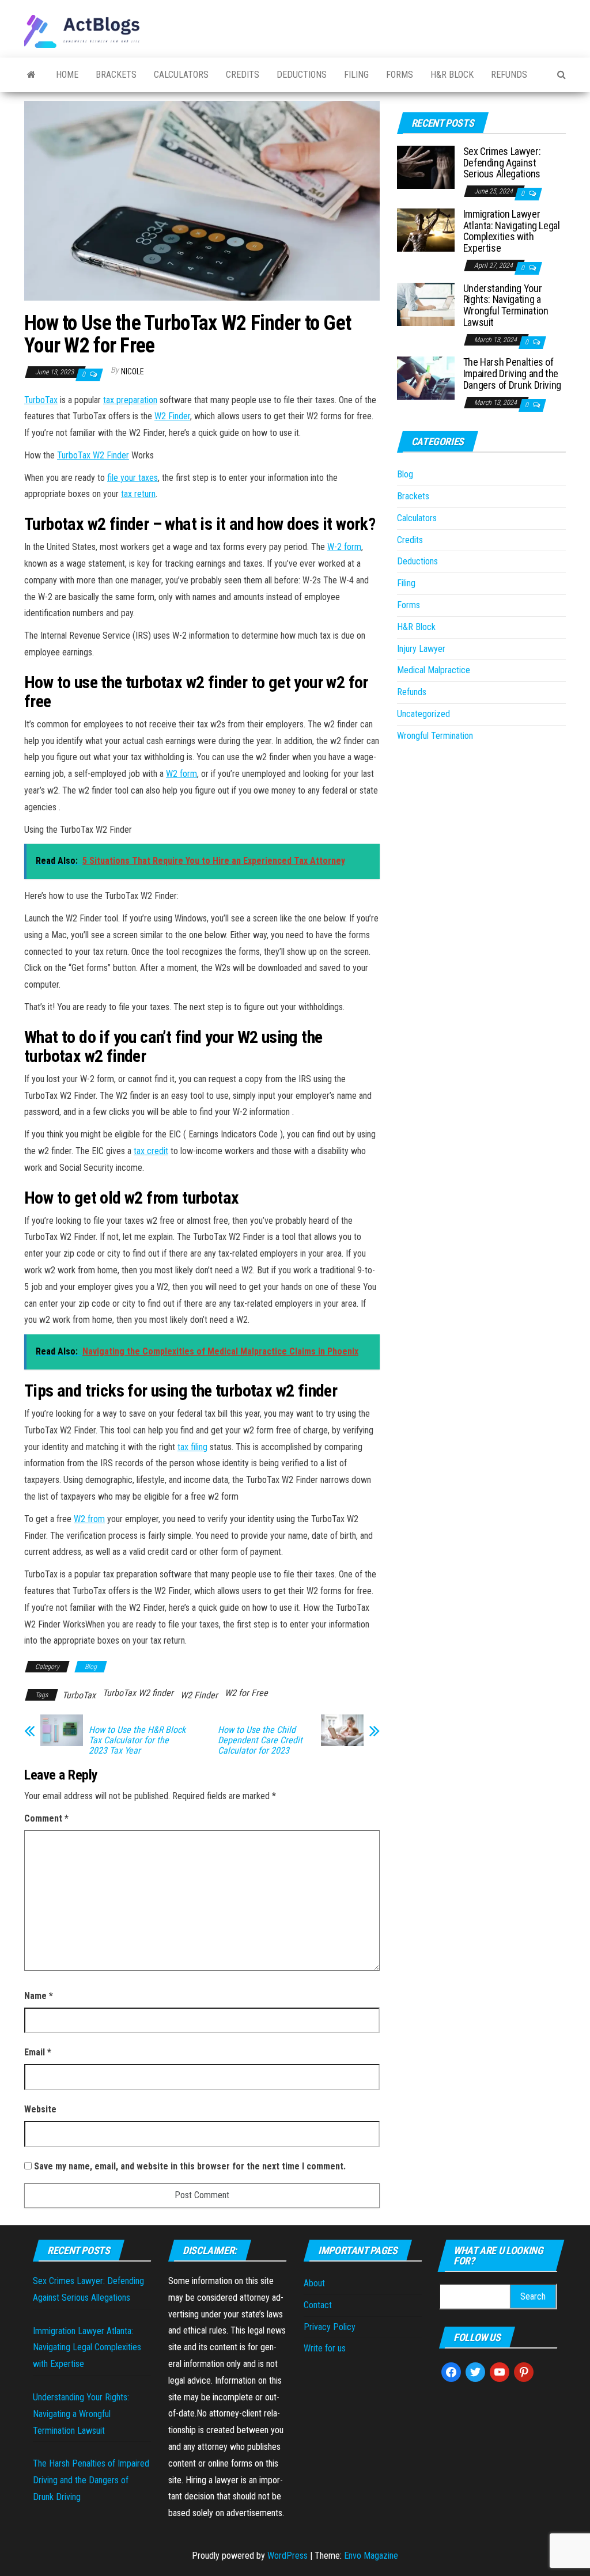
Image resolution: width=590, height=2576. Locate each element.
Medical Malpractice (434, 670)
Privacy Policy (330, 2327)
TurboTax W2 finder (138, 1693)
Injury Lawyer (421, 649)
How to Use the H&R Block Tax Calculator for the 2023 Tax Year (137, 1740)
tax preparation (130, 400)
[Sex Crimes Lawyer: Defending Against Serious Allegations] (426, 167)
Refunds (509, 75)
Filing (356, 75)
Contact (318, 2305)
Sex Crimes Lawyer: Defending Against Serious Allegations (502, 163)
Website (40, 2109)
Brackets (116, 75)
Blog (91, 1667)
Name (39, 1996)
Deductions (302, 75)
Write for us (325, 2348)
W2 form (181, 774)
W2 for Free (246, 1693)
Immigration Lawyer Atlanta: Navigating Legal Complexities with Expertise (512, 231)
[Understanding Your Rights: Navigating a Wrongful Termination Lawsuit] (426, 303)
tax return (138, 494)
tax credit (151, 1151)
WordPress (288, 2556)
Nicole (133, 371)
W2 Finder (172, 416)
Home (67, 75)
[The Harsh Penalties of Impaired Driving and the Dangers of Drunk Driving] (426, 378)
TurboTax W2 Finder (93, 455)
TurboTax (41, 400)
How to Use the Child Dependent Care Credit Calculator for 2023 (260, 1740)
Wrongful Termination (435, 736)
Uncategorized (423, 714)
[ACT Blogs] (31, 75)
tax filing (192, 1447)
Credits (243, 75)
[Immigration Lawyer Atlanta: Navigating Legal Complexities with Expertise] (426, 229)
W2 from (89, 1519)
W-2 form (344, 547)
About (314, 2283)
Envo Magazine (371, 2556)
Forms (400, 75)
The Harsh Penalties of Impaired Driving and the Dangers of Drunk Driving (512, 373)
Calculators (181, 75)
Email (38, 2052)
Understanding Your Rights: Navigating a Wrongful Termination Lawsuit (506, 305)
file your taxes (133, 478)
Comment (46, 1818)
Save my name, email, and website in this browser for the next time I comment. (190, 2166)
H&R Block (452, 75)
